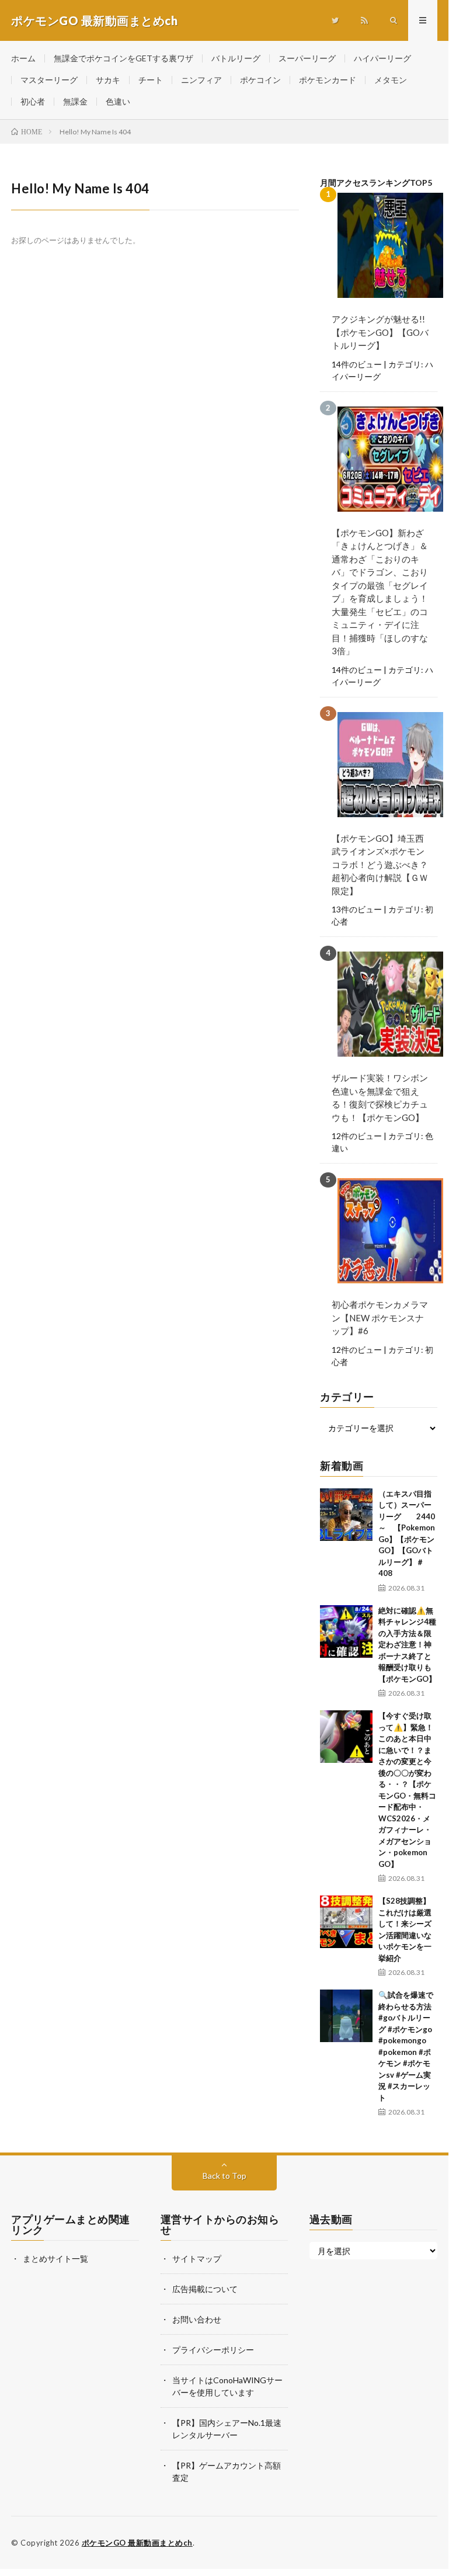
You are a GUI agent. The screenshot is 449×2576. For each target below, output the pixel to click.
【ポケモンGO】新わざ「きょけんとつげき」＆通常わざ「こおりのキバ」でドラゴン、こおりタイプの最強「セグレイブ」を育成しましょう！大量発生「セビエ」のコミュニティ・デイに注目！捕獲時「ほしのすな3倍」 (380, 592)
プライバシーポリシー (213, 2350)
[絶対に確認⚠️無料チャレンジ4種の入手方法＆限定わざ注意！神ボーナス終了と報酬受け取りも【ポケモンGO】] (346, 1631)
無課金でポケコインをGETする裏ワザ (123, 58)
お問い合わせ (197, 2319)
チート (151, 80)
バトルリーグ (236, 58)
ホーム (23, 58)
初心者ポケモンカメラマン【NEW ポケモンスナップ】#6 (380, 1317)
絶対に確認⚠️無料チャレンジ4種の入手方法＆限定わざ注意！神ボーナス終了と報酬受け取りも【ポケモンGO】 (407, 1645)
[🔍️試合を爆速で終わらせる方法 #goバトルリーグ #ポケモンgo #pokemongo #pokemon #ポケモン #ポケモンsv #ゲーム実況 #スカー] (346, 2016)
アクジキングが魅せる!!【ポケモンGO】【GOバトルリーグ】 (380, 332)
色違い (118, 101)
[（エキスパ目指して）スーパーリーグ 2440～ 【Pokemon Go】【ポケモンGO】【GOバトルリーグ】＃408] (346, 1515)
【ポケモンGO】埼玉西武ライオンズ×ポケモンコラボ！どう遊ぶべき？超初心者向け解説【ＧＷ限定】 (380, 865)
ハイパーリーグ (382, 58)
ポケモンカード (328, 80)
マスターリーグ (49, 80)
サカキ (108, 80)
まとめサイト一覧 (55, 2259)
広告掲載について (205, 2289)
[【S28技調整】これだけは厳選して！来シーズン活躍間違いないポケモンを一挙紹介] (346, 1922)
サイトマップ (197, 2259)
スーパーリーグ (307, 58)
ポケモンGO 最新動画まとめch (137, 2543)
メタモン (391, 80)
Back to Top (224, 2176)
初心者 (33, 101)
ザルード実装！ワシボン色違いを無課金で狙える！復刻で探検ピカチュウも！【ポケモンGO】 (380, 1098)
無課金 (75, 101)
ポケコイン (260, 80)
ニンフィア (201, 80)
